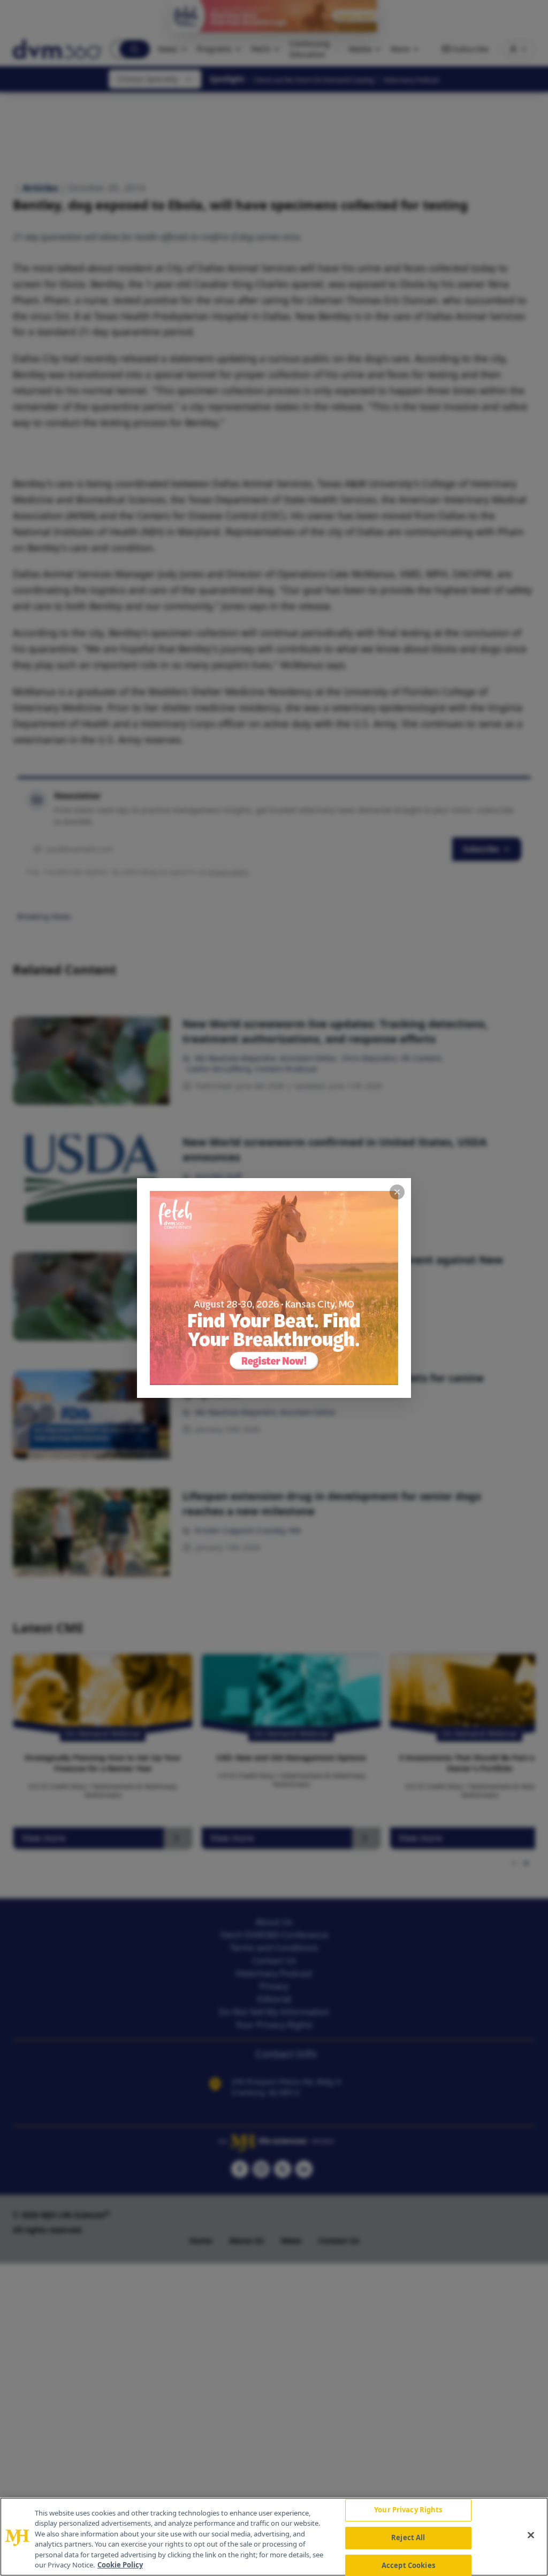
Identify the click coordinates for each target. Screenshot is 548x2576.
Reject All (408, 2537)
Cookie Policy (120, 2565)
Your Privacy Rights (408, 2510)
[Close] (531, 2535)
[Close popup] (397, 1192)
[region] (274, 2537)
